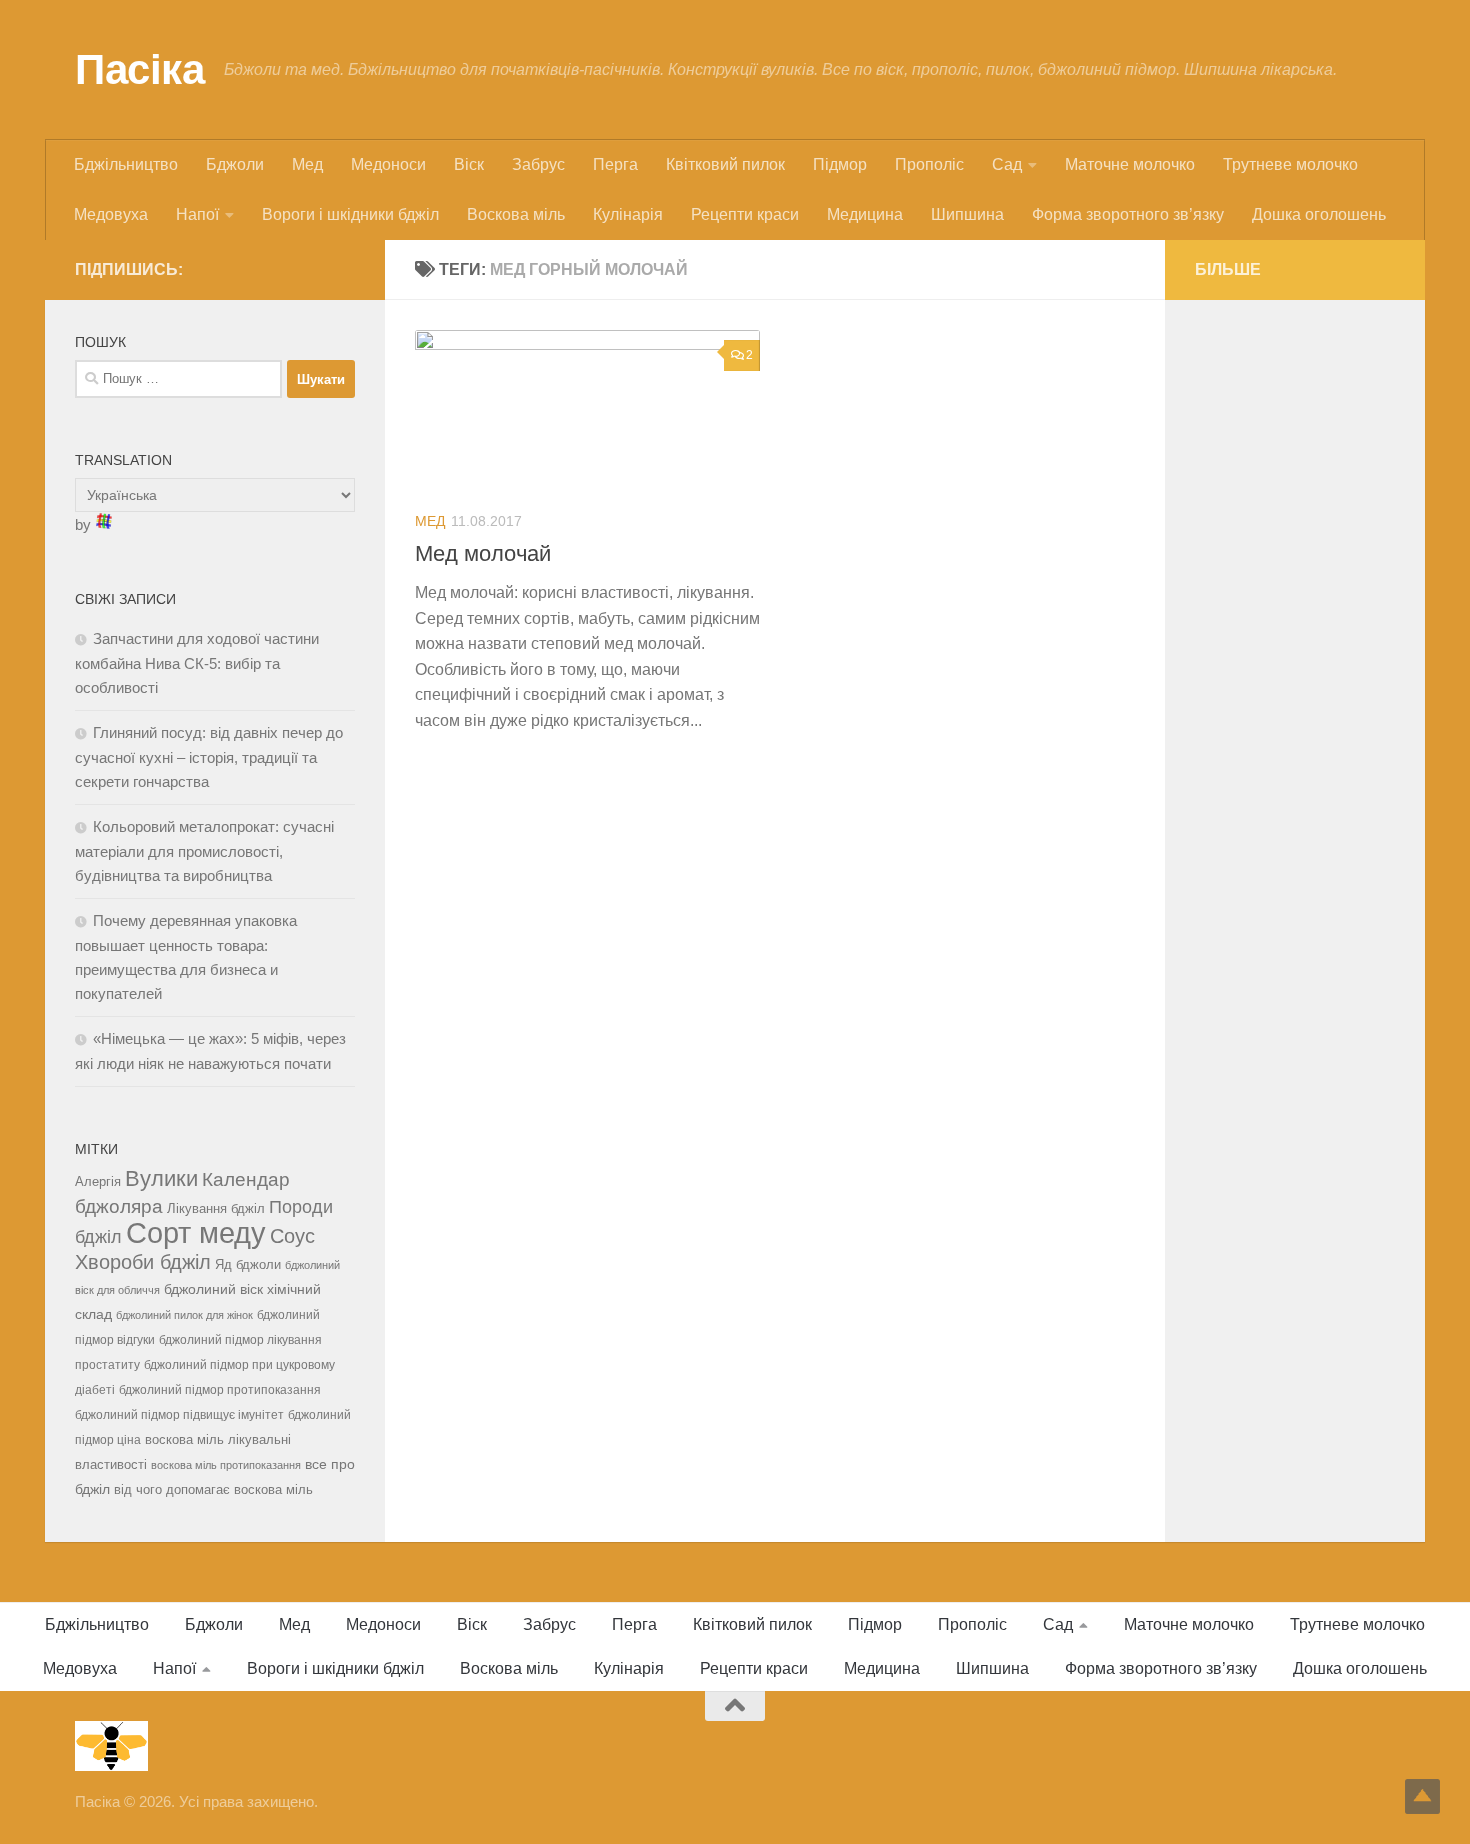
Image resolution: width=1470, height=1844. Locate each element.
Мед (307, 164)
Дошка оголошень (1319, 214)
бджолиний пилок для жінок (184, 1315)
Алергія (98, 1181)
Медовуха (111, 214)
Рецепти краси (745, 214)
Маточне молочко (1130, 164)
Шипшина (967, 214)
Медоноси (388, 164)
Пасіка (139, 69)
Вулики (161, 1178)
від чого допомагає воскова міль (213, 1489)
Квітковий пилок (725, 164)
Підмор (840, 164)
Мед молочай (483, 553)
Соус (292, 1236)
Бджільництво (126, 164)
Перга (615, 164)
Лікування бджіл (216, 1208)
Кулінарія (628, 214)
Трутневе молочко (1290, 164)
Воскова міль (516, 214)
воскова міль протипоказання (226, 1465)
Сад (1007, 164)
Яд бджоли (248, 1264)
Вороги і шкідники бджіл (350, 214)
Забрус (538, 164)
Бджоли (235, 164)
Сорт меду (196, 1232)
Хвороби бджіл (143, 1262)
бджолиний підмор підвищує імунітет (179, 1415)
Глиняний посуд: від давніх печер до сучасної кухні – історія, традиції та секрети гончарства (209, 757)
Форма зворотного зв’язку (1128, 214)
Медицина (865, 214)
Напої (197, 214)
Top (1422, 1796)
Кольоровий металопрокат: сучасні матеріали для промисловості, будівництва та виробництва (204, 851)
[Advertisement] (1295, 630)
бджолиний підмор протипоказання (220, 1390)
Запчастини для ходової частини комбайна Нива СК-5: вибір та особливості (197, 663)
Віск (469, 164)
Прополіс (929, 164)
